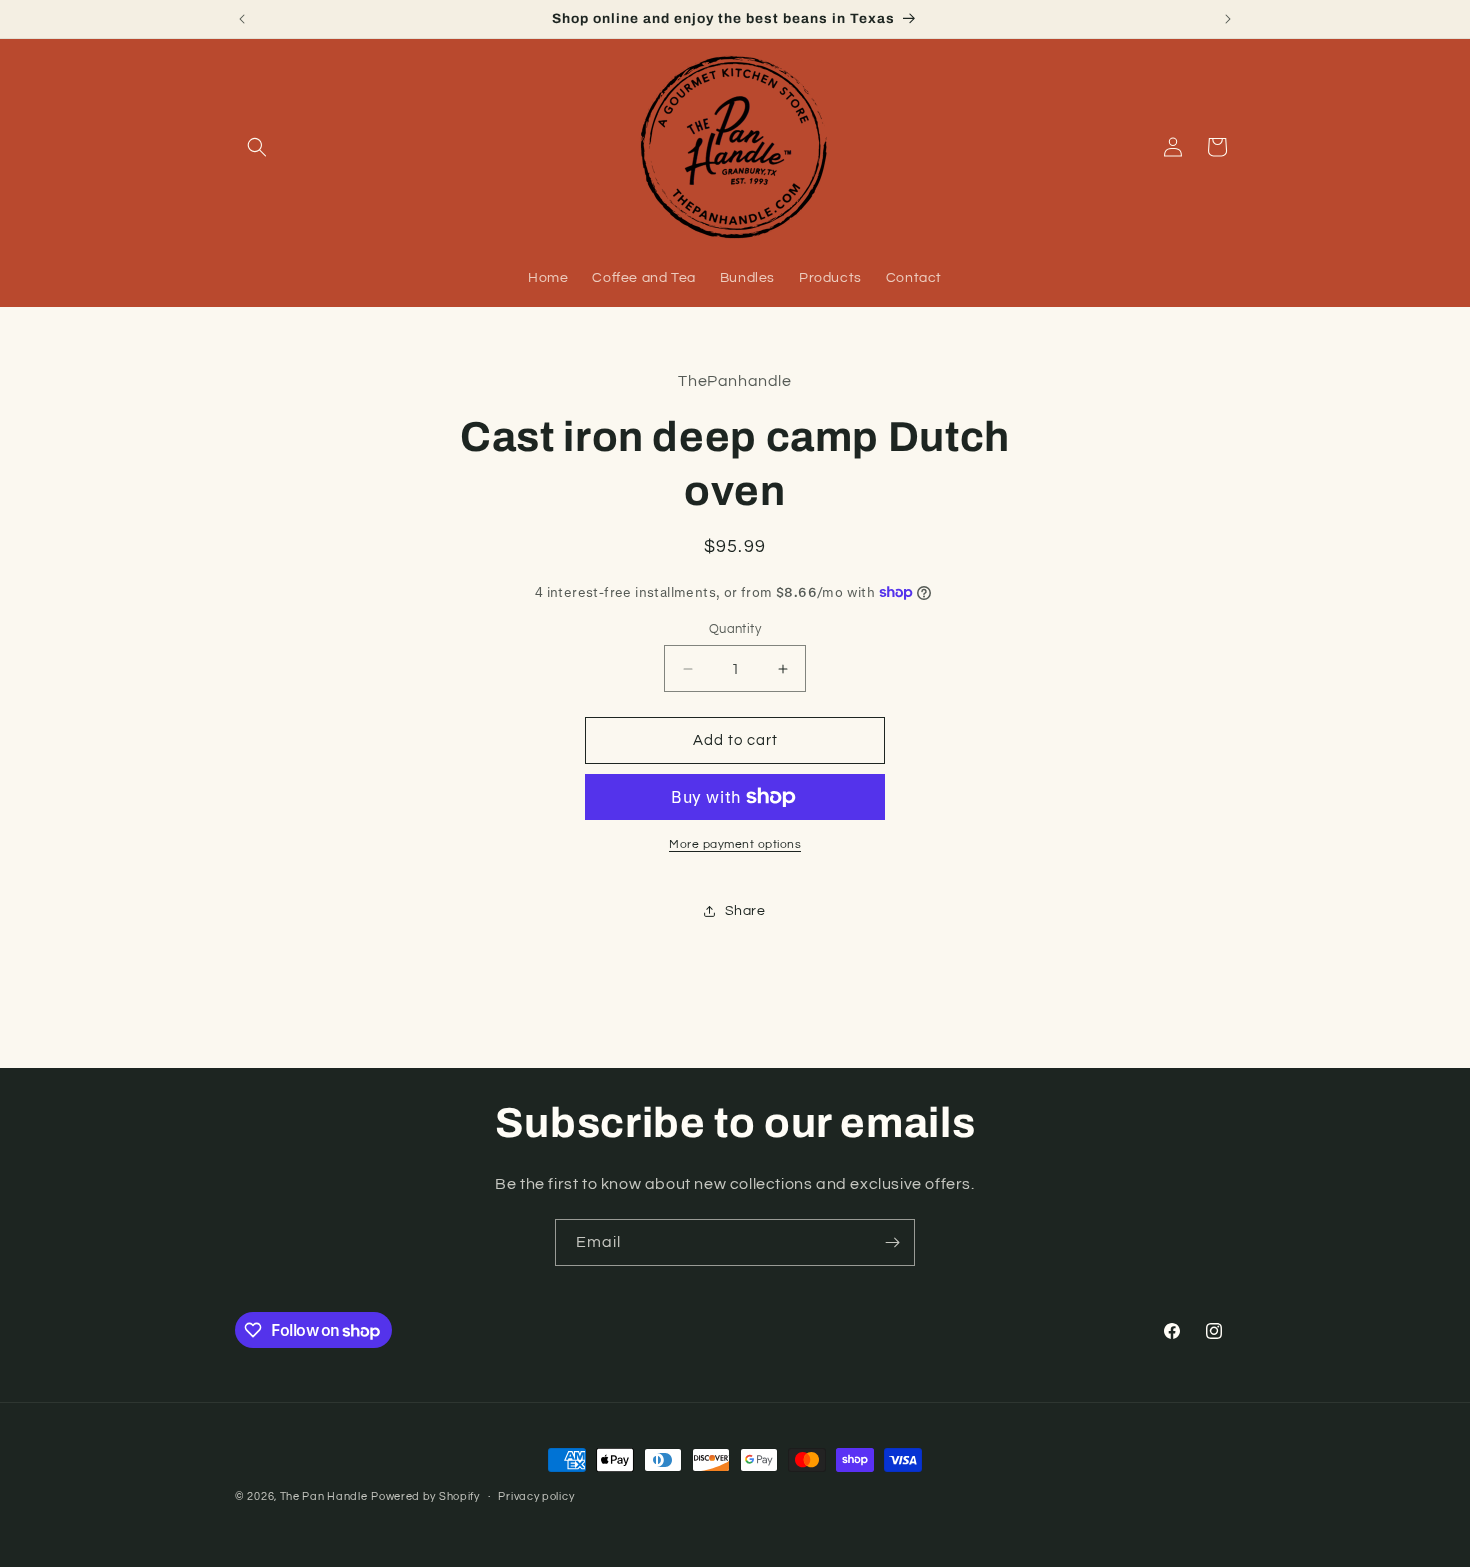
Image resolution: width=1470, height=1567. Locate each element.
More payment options (735, 844)
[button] (257, 147)
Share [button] (745, 911)
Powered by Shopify (425, 1496)
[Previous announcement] (242, 19)
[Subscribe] (892, 1242)
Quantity (735, 629)
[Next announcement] (1228, 19)
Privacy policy (536, 1496)
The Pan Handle (324, 1496)
